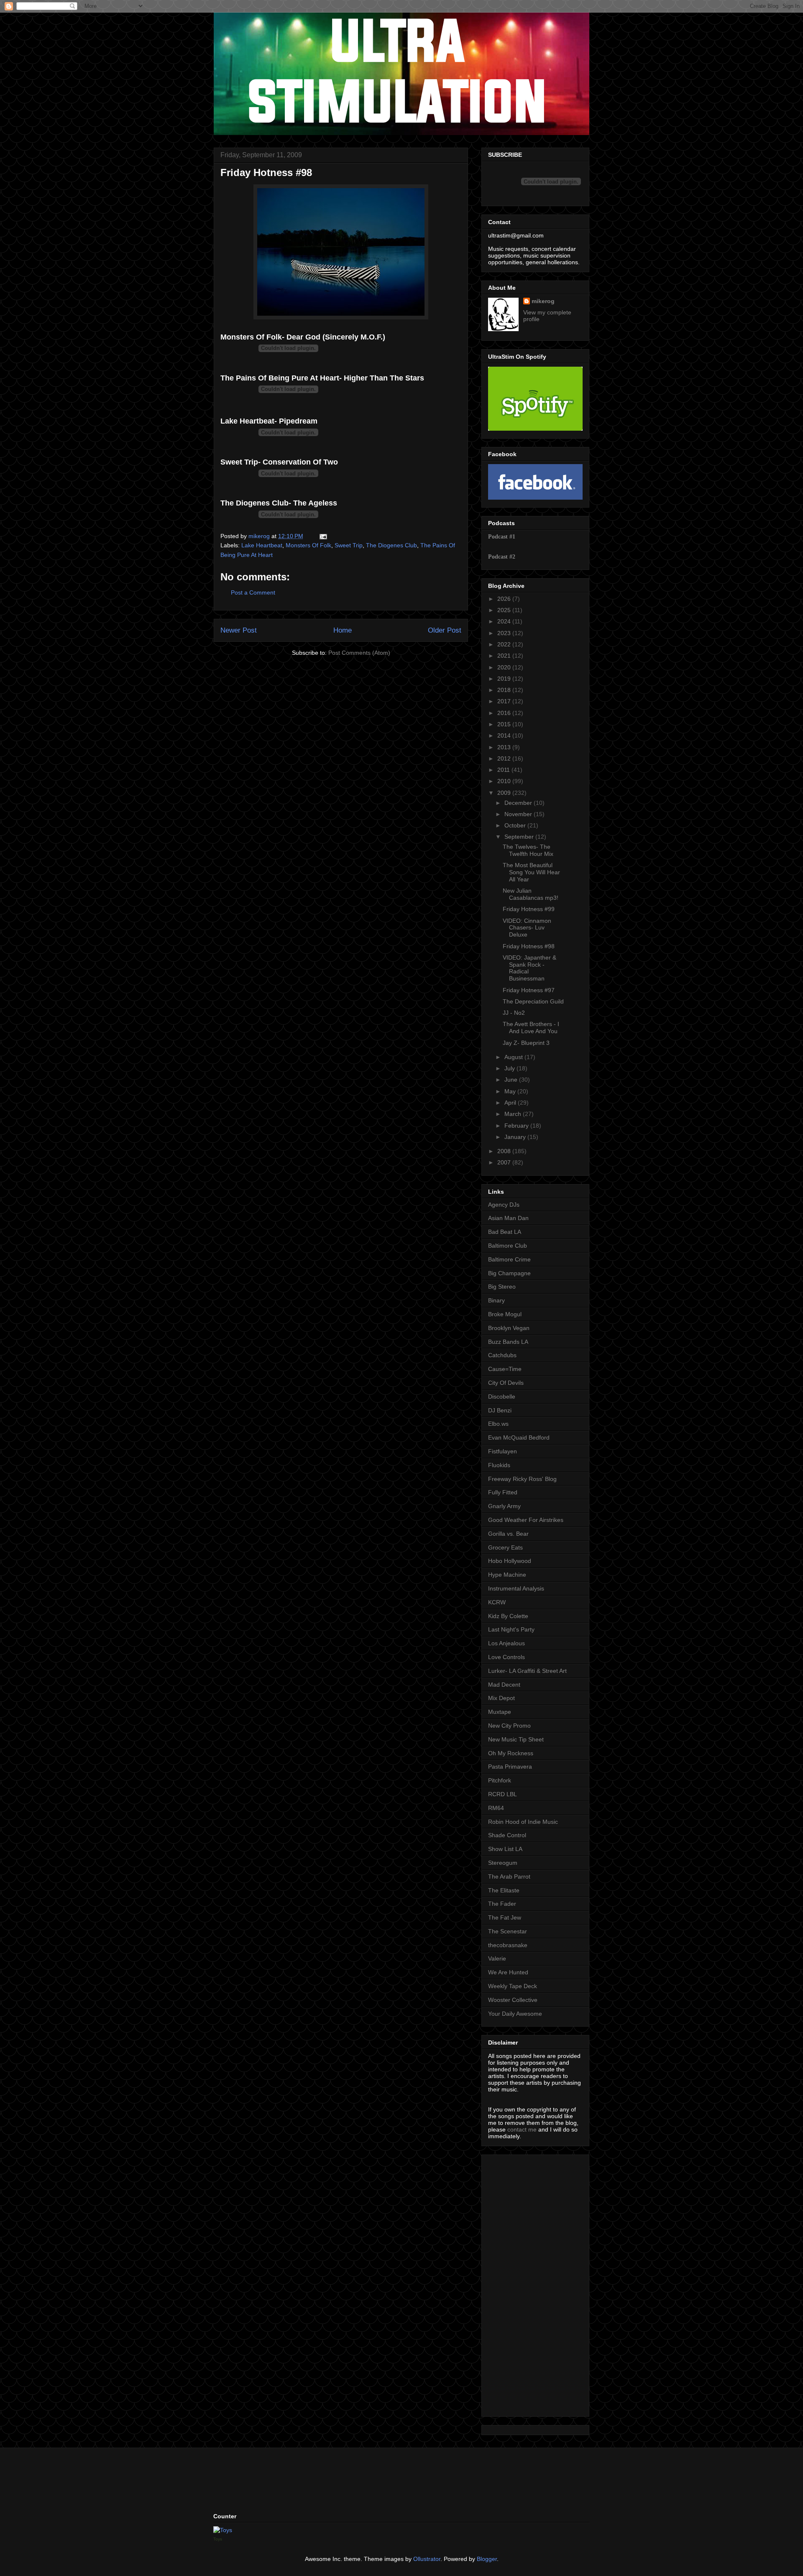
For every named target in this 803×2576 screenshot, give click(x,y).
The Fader (502, 1904)
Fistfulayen (503, 1451)
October (516, 825)
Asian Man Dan (508, 1218)
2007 (505, 1162)
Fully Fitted (503, 1492)
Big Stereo (502, 1287)
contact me (522, 2129)
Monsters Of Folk (308, 545)
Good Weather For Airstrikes (526, 1520)
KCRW (497, 1602)
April (511, 1103)
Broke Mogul (505, 1314)
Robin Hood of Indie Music (523, 1822)
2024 (505, 621)
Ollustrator (427, 2559)
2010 (505, 781)
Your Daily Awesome (515, 2014)
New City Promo (509, 1726)
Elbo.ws (498, 1424)
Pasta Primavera (510, 1767)
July (510, 1068)
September (520, 837)
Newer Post (239, 630)
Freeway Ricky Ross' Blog (522, 1479)
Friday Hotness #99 (529, 909)
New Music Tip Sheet (516, 1739)
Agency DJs (504, 1205)
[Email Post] (323, 536)
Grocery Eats (505, 1547)
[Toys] (223, 2530)
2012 (505, 758)
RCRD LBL (503, 1794)
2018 (505, 690)
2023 (505, 633)
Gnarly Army (504, 1506)
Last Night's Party (511, 1629)
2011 (504, 770)
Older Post (445, 630)
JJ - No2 (514, 1013)
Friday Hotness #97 (529, 990)
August (514, 1057)
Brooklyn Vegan (509, 1328)
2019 (505, 679)
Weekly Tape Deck (513, 1986)
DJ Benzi (500, 1410)
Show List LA (505, 1849)
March (514, 1114)
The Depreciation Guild (533, 1001)
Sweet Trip (349, 545)
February (517, 1126)
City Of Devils (506, 1383)
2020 (505, 667)
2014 (505, 735)
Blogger (487, 2559)
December (519, 803)
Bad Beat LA (505, 1232)
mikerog (543, 301)
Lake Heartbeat (262, 545)
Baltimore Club (508, 1246)
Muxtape (500, 1712)
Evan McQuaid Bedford (519, 1437)
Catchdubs (502, 1355)
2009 (505, 793)
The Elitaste (504, 1890)
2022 (505, 644)
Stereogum (503, 1863)
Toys (218, 2539)
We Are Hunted (508, 1972)
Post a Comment (253, 592)
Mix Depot (501, 1698)
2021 (505, 656)
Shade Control (507, 1835)
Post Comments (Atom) (359, 653)
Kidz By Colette (508, 1616)
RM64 (496, 1808)
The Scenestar (508, 1931)
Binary (496, 1300)
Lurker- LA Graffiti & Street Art (527, 1671)
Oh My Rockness (511, 1753)
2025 (505, 610)
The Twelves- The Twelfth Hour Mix (528, 850)
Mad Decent (504, 1685)
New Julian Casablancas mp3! (531, 894)
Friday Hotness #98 (529, 946)
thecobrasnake (508, 1945)
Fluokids (499, 1465)
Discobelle (502, 1397)
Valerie (497, 1958)
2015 (505, 724)
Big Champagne (509, 1273)
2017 (505, 701)
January (516, 1137)
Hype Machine (507, 1575)
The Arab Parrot (509, 1876)
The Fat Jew (505, 1917)
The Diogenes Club (391, 545)
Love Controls (506, 1657)
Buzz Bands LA (508, 1342)
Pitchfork (500, 1780)
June (512, 1080)
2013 (505, 747)
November (519, 814)
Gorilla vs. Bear (508, 1534)
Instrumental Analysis (516, 1588)
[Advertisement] (513, 2283)
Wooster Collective (513, 2000)
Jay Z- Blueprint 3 (526, 1043)
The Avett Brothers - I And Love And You (531, 1028)
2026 (505, 599)
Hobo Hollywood (510, 1561)
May (511, 1091)
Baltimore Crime (509, 1259)
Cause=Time (505, 1369)
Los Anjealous (506, 1643)
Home (343, 630)
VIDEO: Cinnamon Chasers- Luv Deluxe (527, 928)
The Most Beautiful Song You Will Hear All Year (531, 872)
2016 (505, 713)
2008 (505, 1151)
